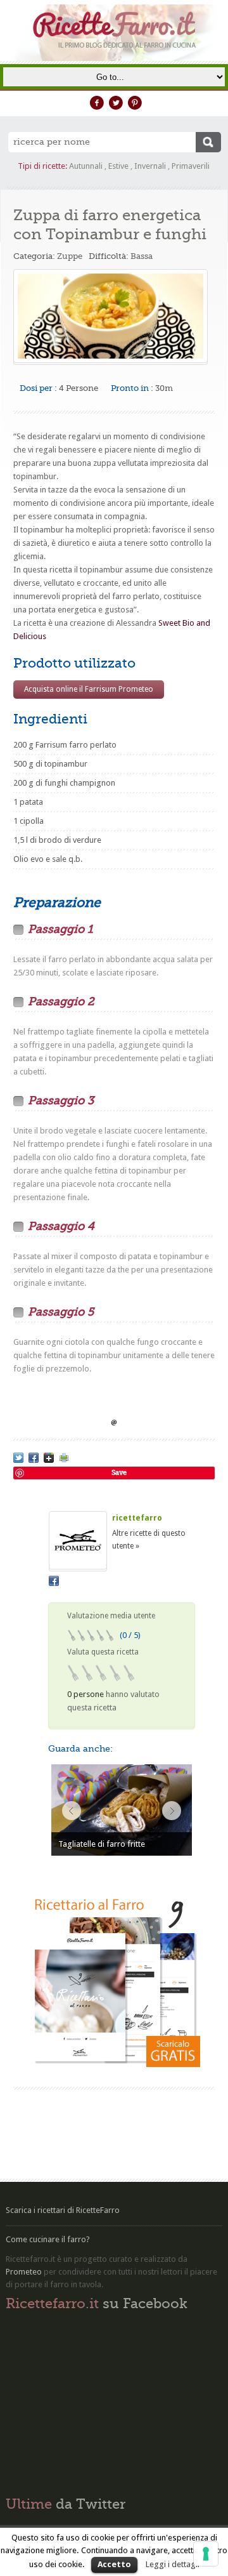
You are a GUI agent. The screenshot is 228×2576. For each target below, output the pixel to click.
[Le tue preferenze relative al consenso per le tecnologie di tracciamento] (206, 2554)
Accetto (114, 2564)
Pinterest (135, 103)
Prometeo (24, 2272)
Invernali (150, 166)
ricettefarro (137, 1518)
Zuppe (70, 256)
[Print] (64, 1458)
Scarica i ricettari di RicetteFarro (63, 2210)
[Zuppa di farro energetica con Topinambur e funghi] (18, 1458)
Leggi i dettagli (173, 2564)
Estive (118, 166)
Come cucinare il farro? (48, 2239)
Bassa (142, 256)
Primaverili (191, 166)
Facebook (97, 103)
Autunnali (86, 166)
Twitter (116, 103)
